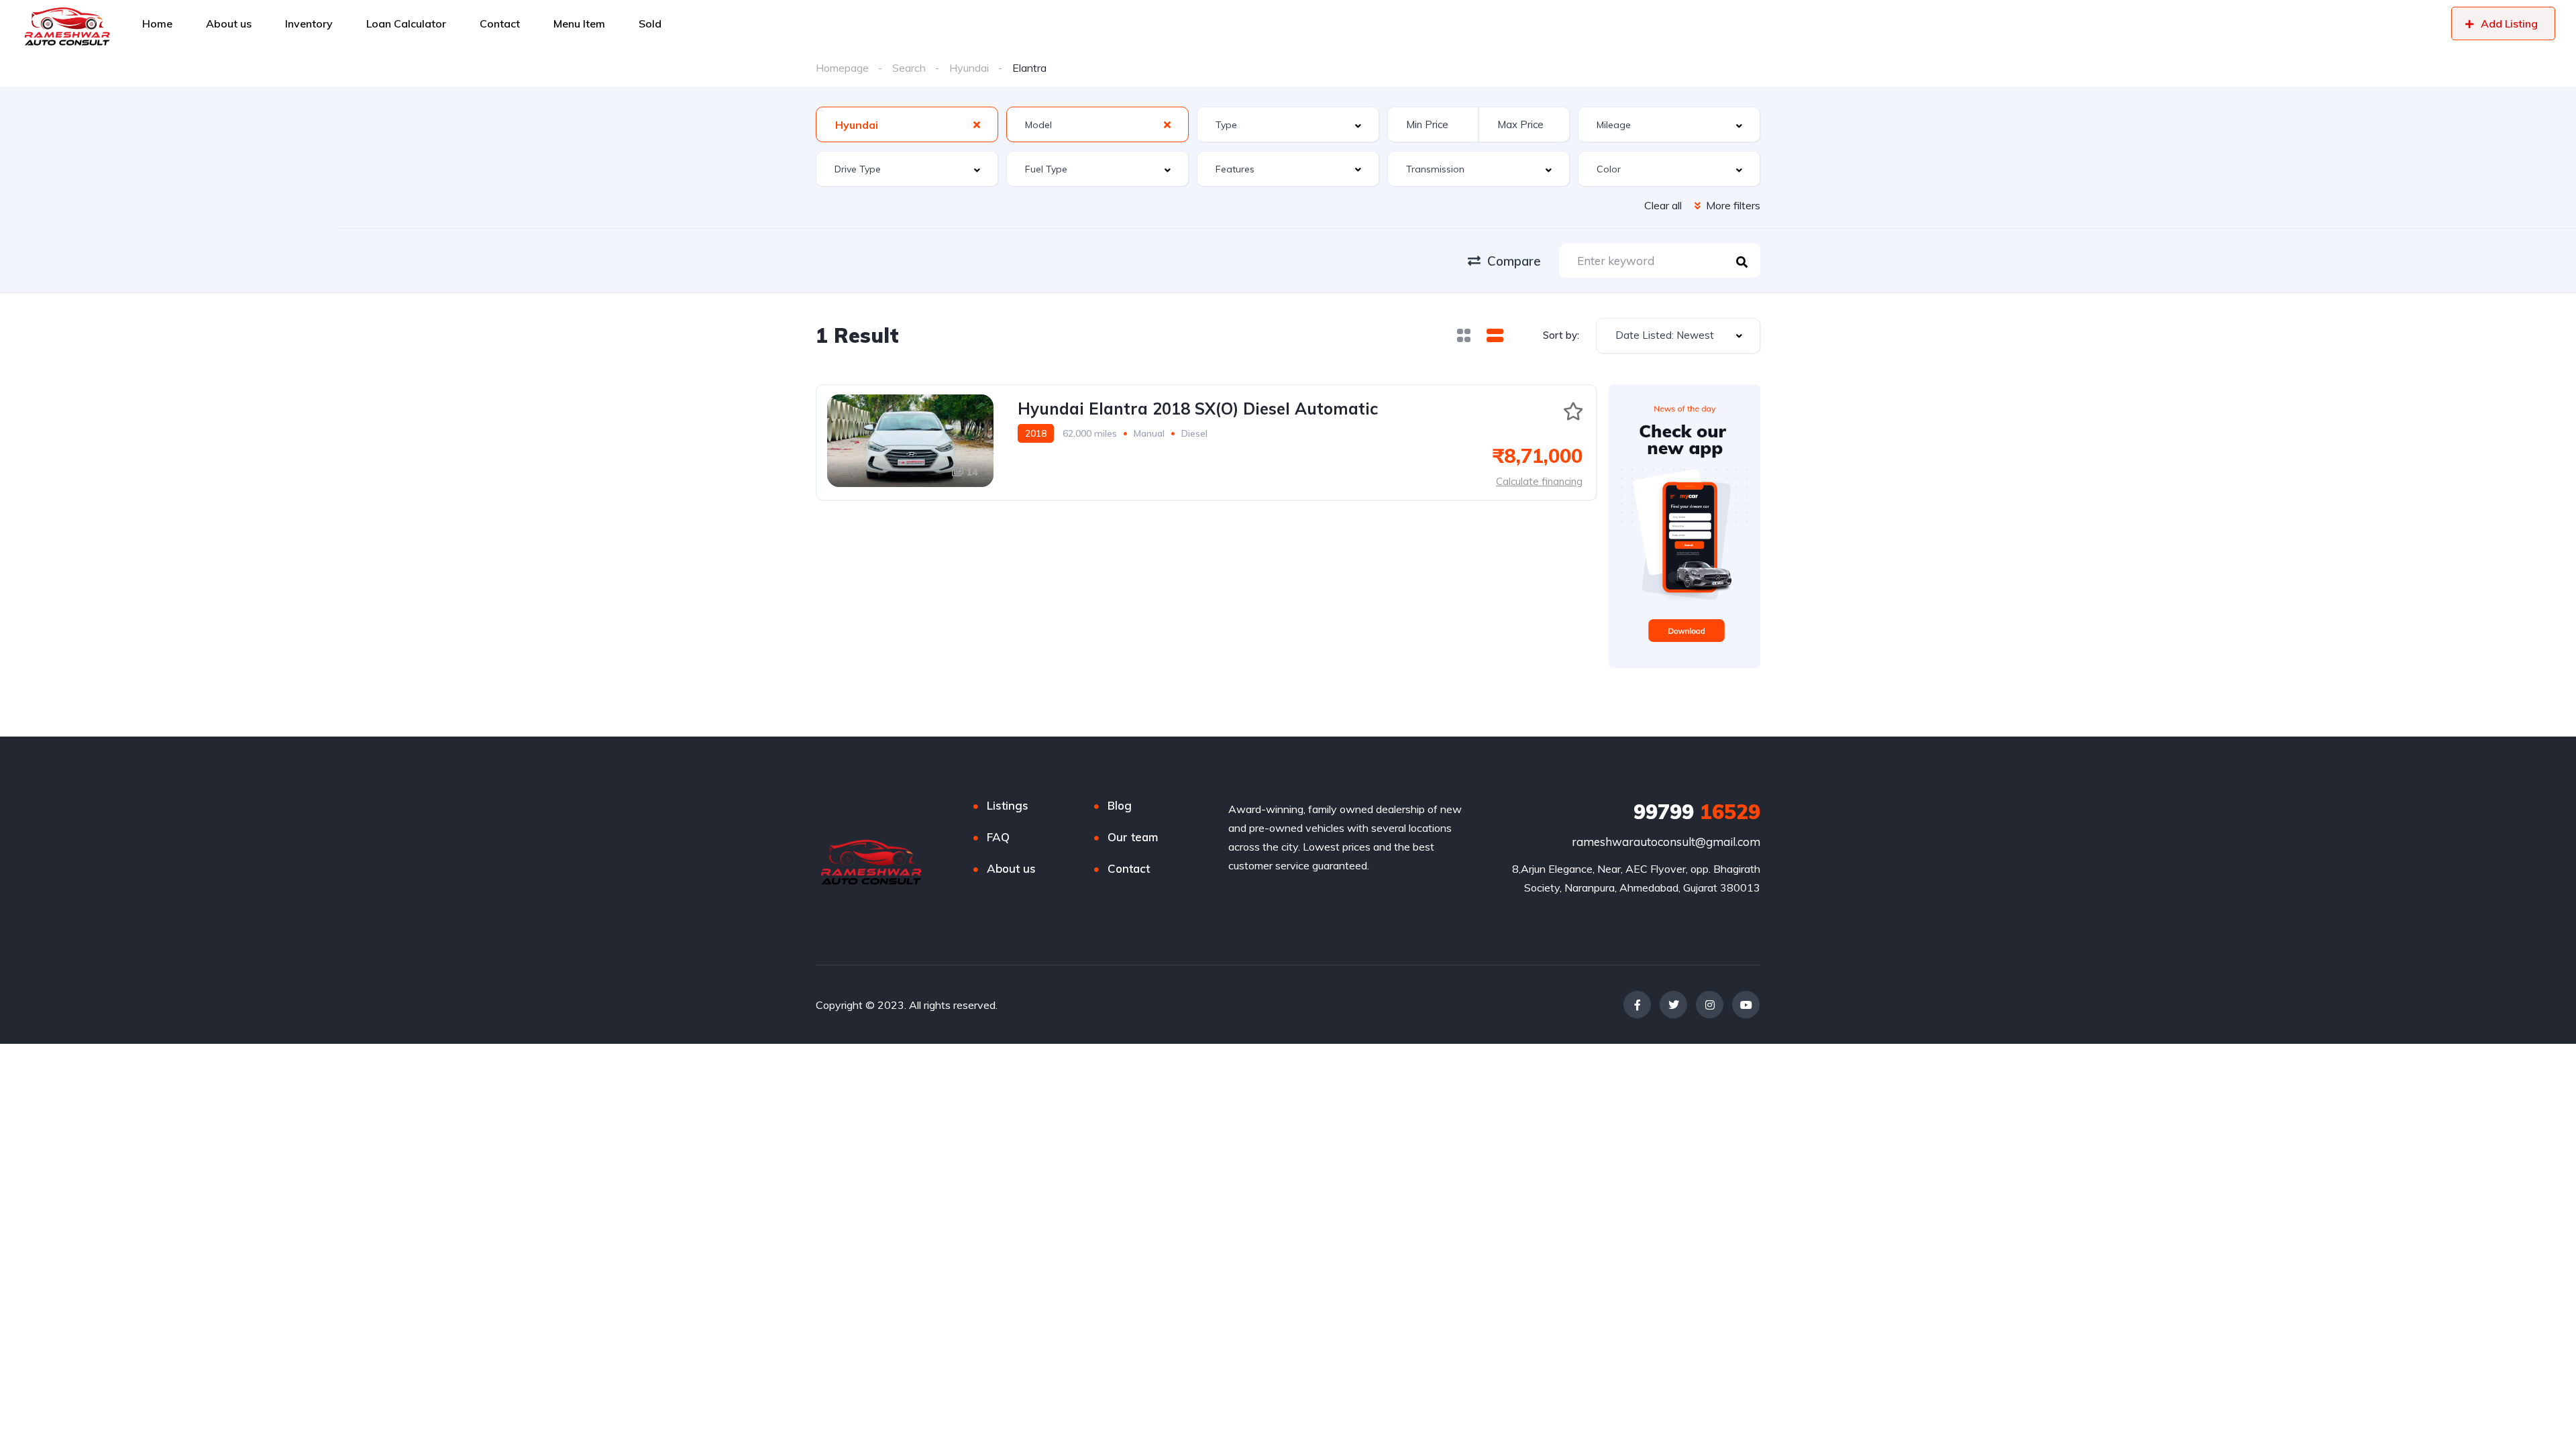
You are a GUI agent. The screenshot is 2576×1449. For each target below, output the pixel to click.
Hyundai (969, 68)
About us (1011, 868)
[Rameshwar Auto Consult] (67, 23)
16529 (1697, 812)
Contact (1129, 868)
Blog (1120, 805)
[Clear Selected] (977, 124)
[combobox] (907, 124)
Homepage (842, 68)
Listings (1008, 805)
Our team (1133, 837)
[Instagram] (1710, 1005)
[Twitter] (1673, 1005)
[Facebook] (1637, 1005)
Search (909, 68)
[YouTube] (1746, 1005)
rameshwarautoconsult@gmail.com (1666, 842)
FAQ (998, 837)
